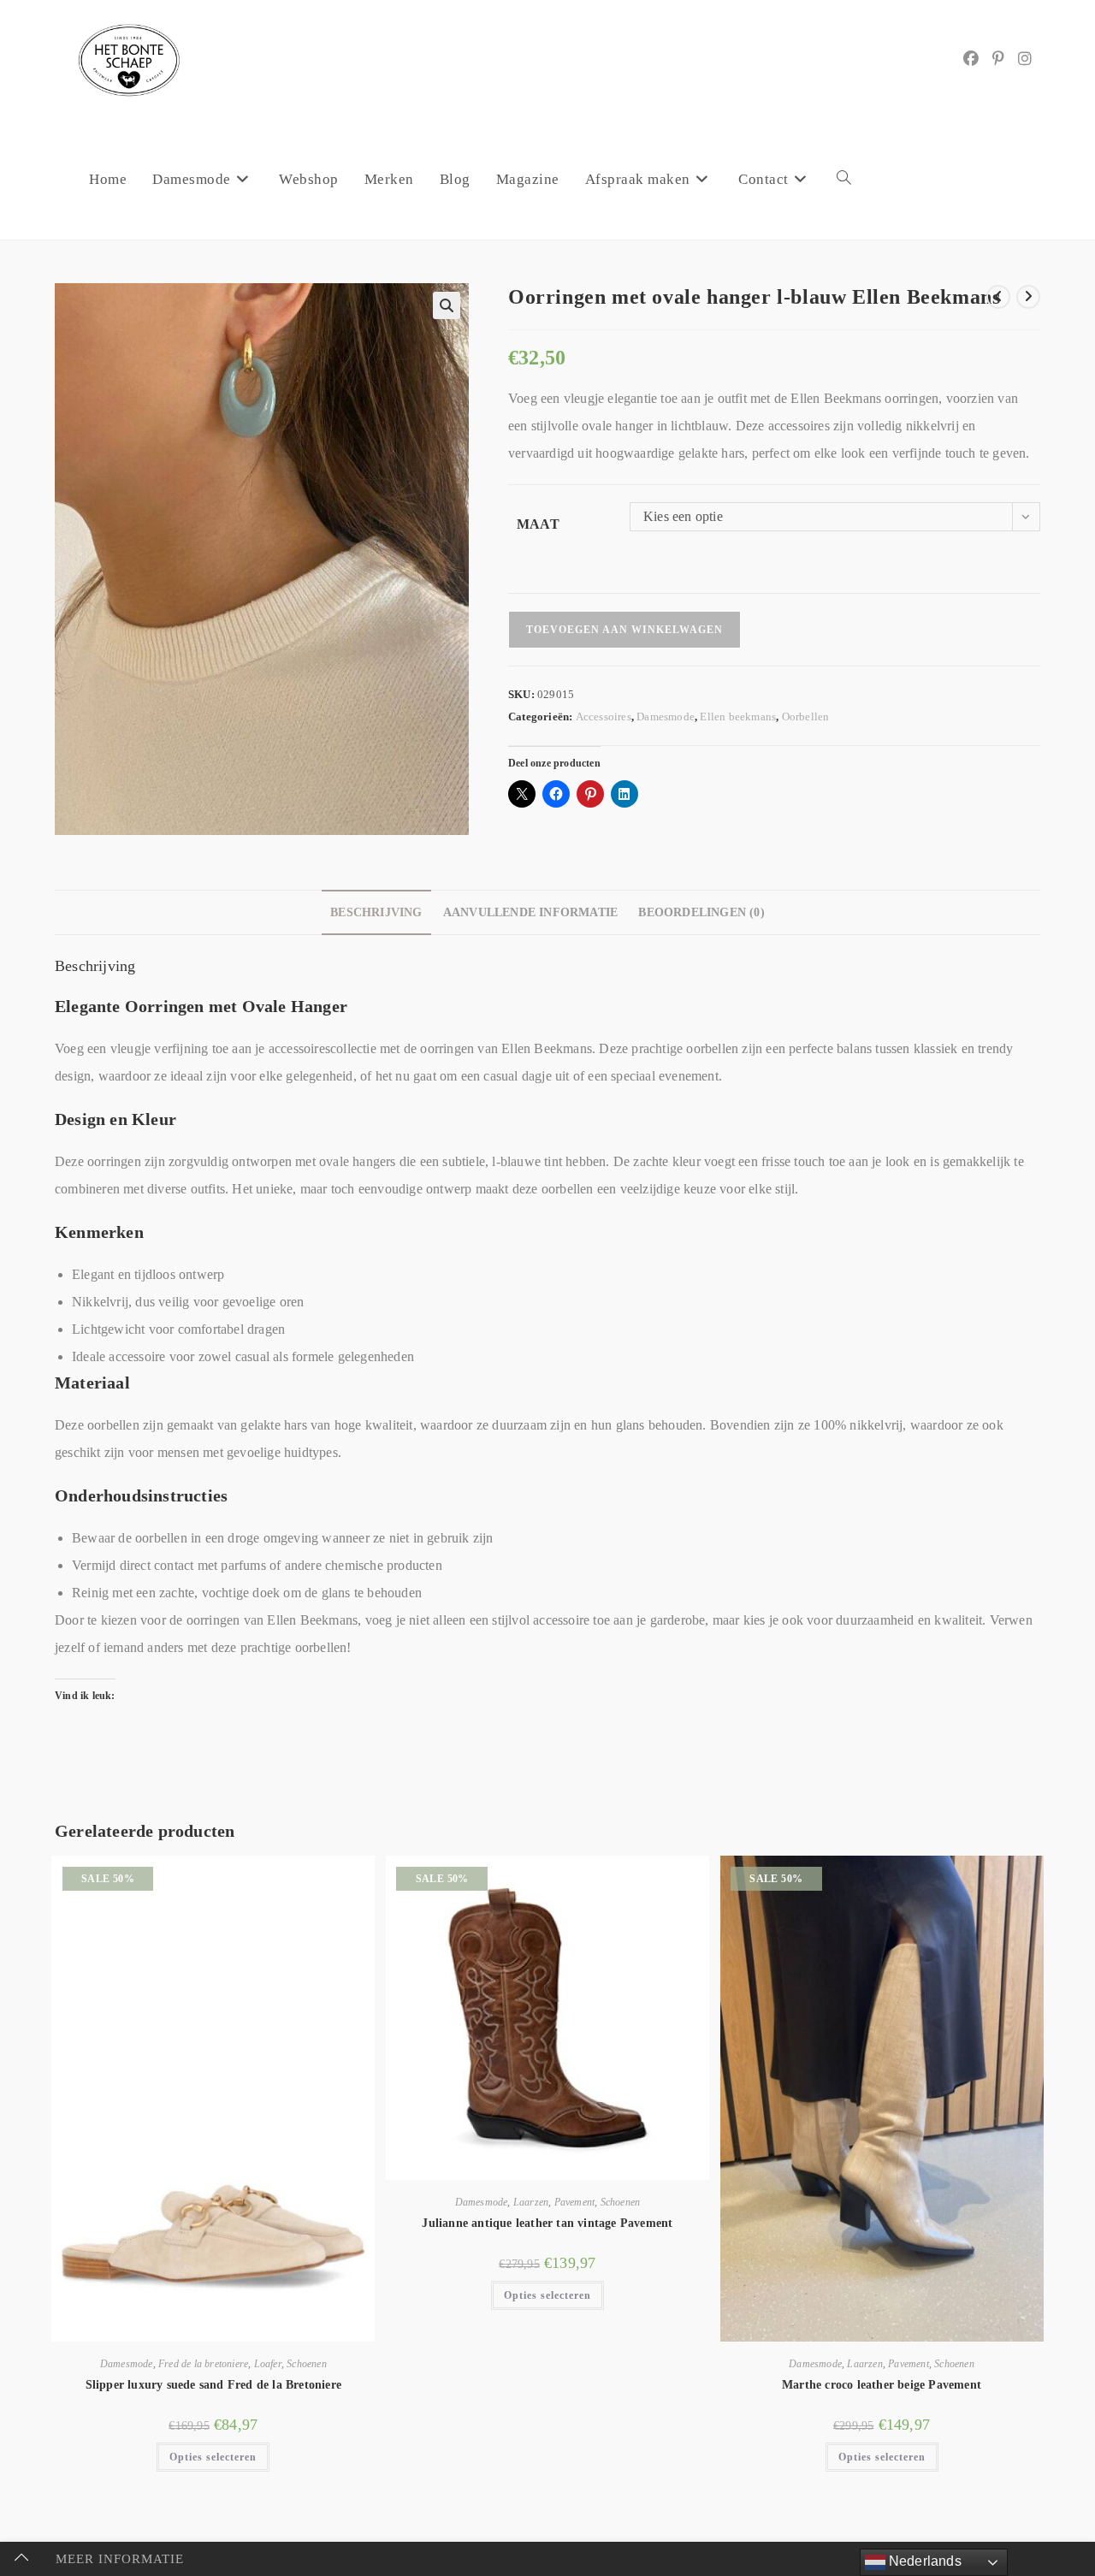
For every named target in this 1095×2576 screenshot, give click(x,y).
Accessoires (604, 717)
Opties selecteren (213, 2457)
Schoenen (307, 2364)
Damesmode (666, 717)
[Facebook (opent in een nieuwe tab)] (971, 59)
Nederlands (923, 2561)
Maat (538, 524)
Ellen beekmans (738, 717)
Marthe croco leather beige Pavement (882, 2385)
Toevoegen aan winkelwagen (624, 630)
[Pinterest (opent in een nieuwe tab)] (998, 59)
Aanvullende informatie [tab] (530, 912)
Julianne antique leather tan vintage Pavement (547, 2223)
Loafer (268, 2364)
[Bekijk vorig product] (998, 297)
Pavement (575, 2202)
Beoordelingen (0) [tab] (701, 912)
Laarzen (531, 2202)
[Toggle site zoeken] (844, 180)
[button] (447, 305)
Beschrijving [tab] (376, 912)
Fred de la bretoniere (203, 2364)
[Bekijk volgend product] (1028, 297)
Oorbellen (806, 717)
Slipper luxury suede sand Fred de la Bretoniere (213, 2385)
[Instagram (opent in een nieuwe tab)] (1025, 59)
